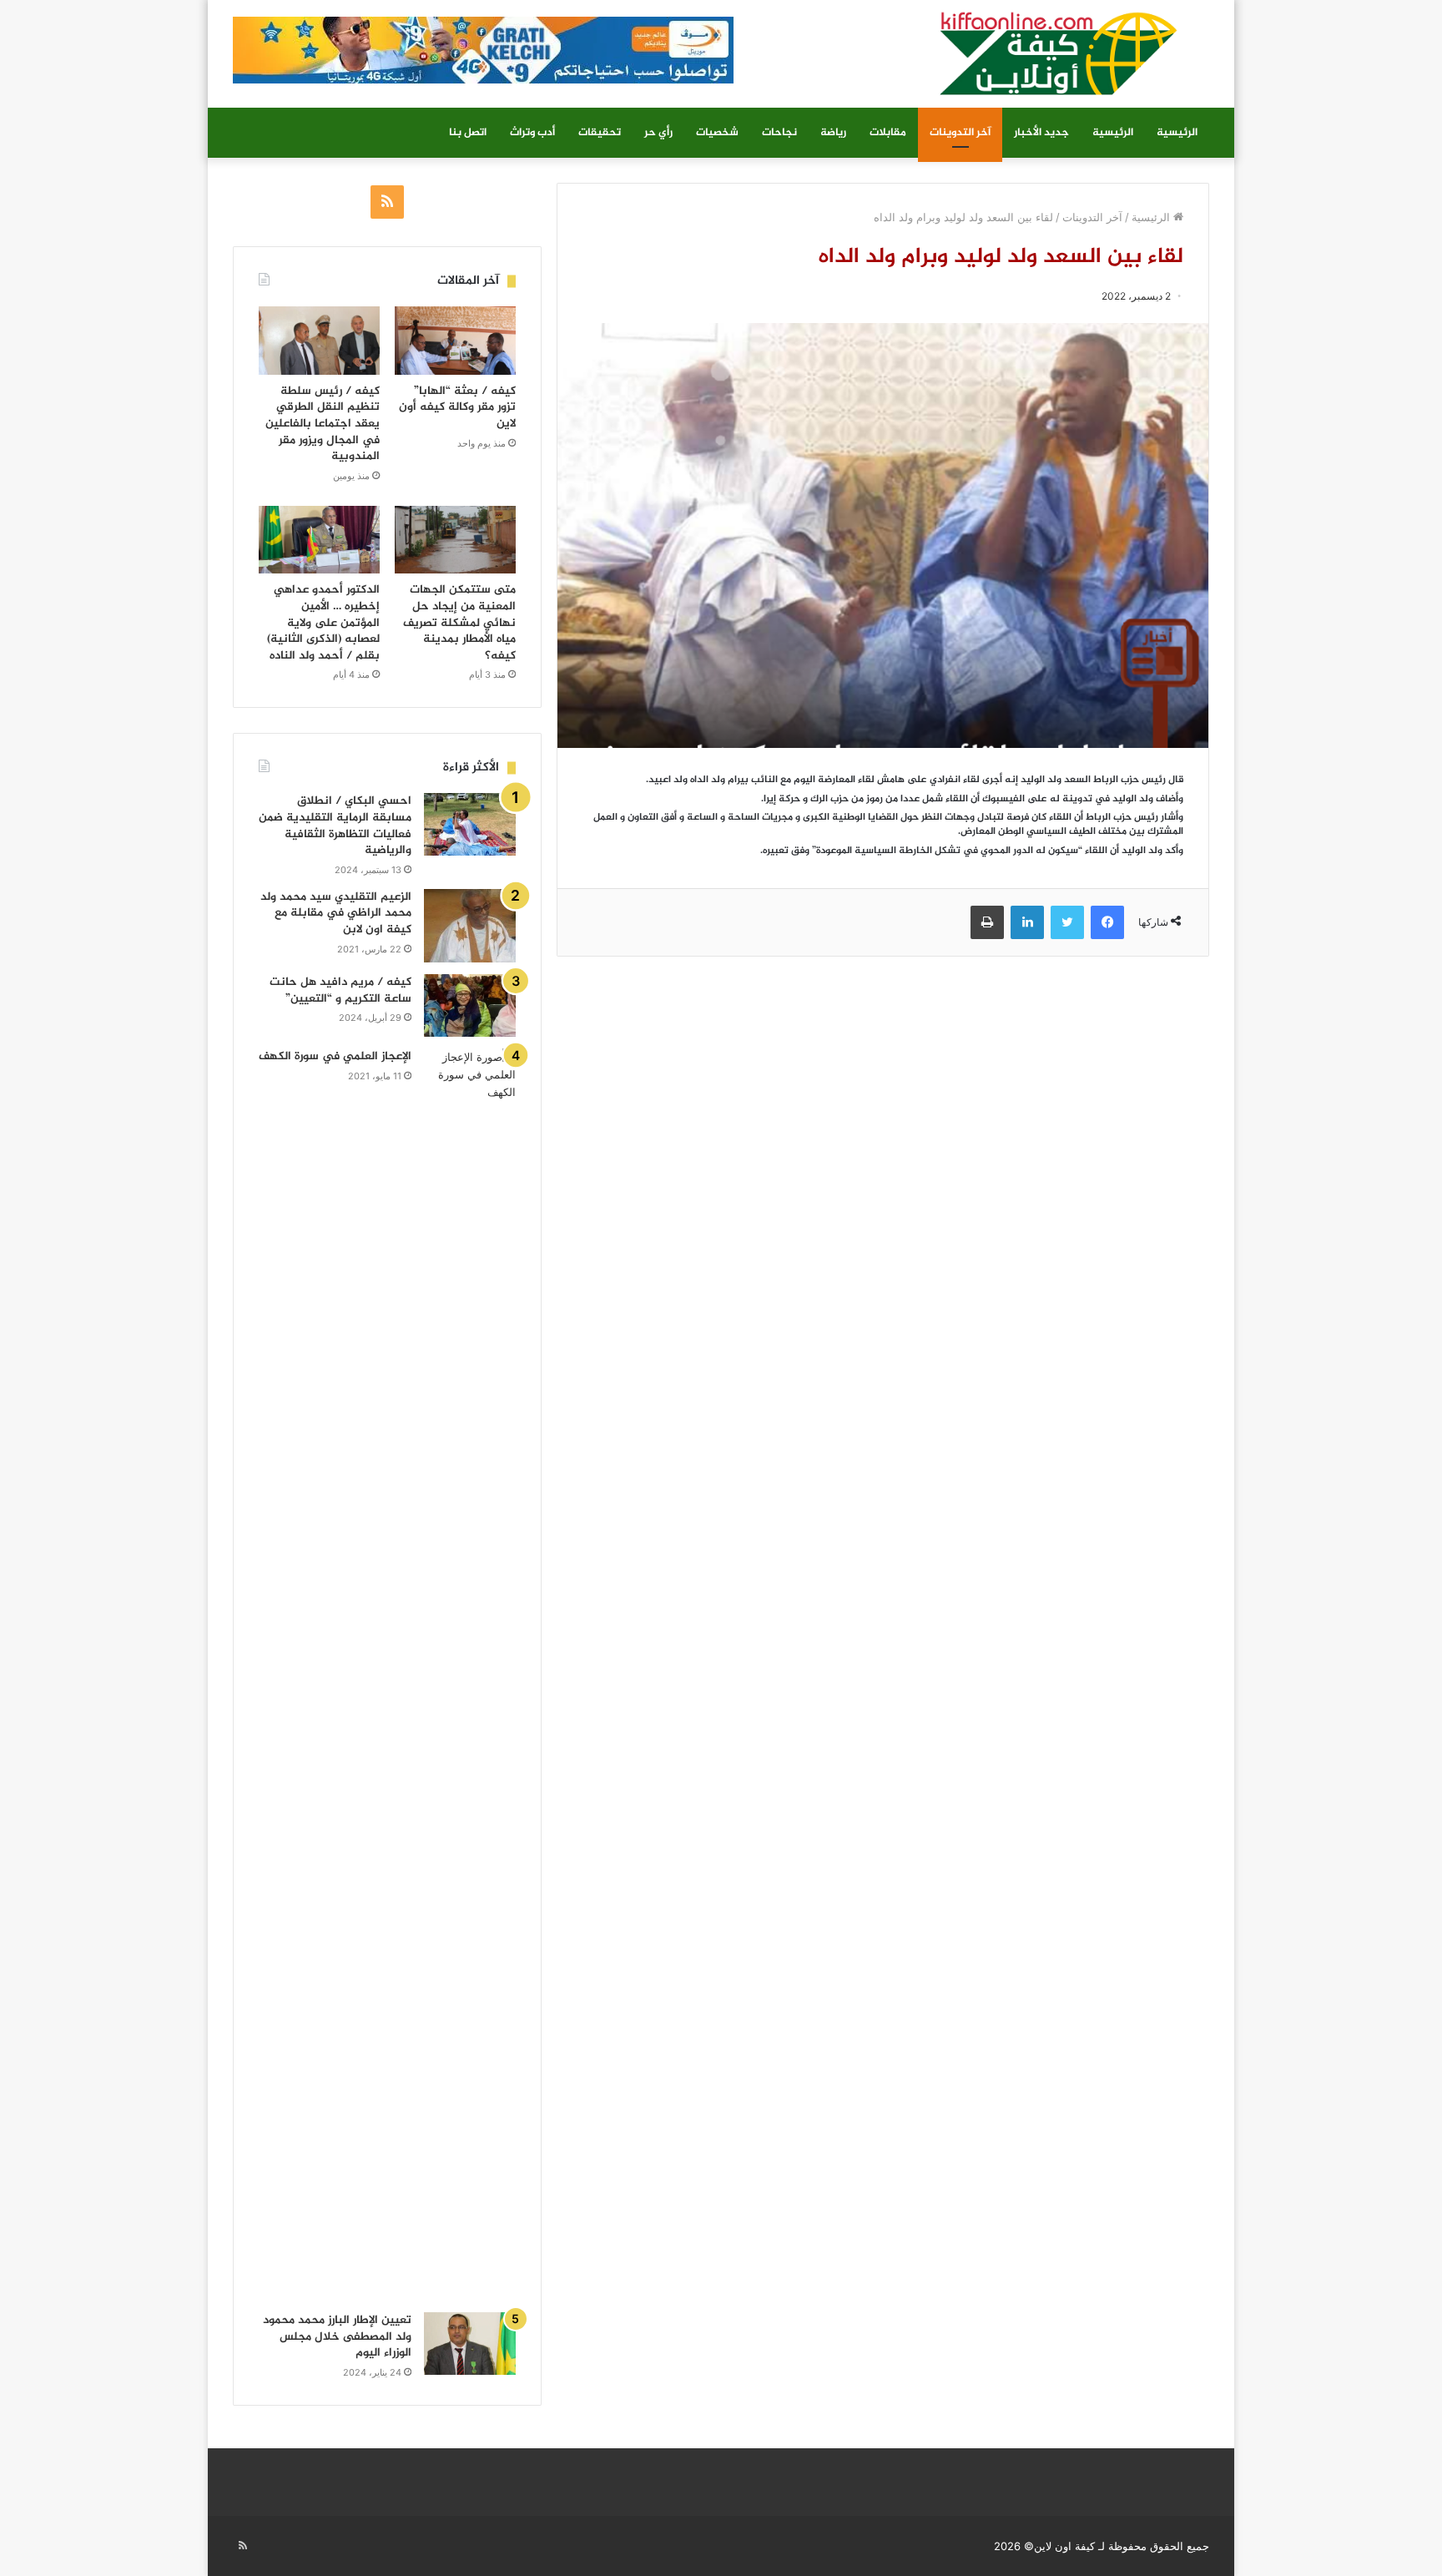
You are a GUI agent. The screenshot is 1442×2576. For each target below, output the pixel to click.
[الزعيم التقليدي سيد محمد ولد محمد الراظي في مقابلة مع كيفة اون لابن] (470, 926)
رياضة (833, 133)
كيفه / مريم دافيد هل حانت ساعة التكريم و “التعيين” (340, 990)
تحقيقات (600, 133)
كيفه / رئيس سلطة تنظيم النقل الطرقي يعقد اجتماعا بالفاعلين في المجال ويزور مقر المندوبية (323, 424)
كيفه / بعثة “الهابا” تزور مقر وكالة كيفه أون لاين (457, 407)
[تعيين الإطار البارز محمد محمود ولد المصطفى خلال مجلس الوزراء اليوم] (470, 2344)
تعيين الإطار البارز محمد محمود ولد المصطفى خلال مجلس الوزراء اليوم (337, 2336)
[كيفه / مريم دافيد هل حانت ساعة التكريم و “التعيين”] (470, 1005)
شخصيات (717, 133)
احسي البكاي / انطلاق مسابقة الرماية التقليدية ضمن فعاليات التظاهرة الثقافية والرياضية (335, 826)
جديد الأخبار (1041, 133)
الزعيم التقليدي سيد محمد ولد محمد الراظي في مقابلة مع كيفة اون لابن (336, 913)
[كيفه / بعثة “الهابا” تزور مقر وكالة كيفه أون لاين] (455, 341)
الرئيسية (1177, 133)
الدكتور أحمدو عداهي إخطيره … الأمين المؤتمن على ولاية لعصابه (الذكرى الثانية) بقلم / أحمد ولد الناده (323, 622)
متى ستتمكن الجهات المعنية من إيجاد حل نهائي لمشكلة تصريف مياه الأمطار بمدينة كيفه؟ (459, 622)
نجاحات (779, 133)
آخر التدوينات (960, 133)
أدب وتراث (532, 133)
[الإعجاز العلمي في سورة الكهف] (470, 1674)
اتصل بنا (468, 133)
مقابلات (888, 133)
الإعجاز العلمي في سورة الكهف (335, 1056)
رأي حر (658, 133)
